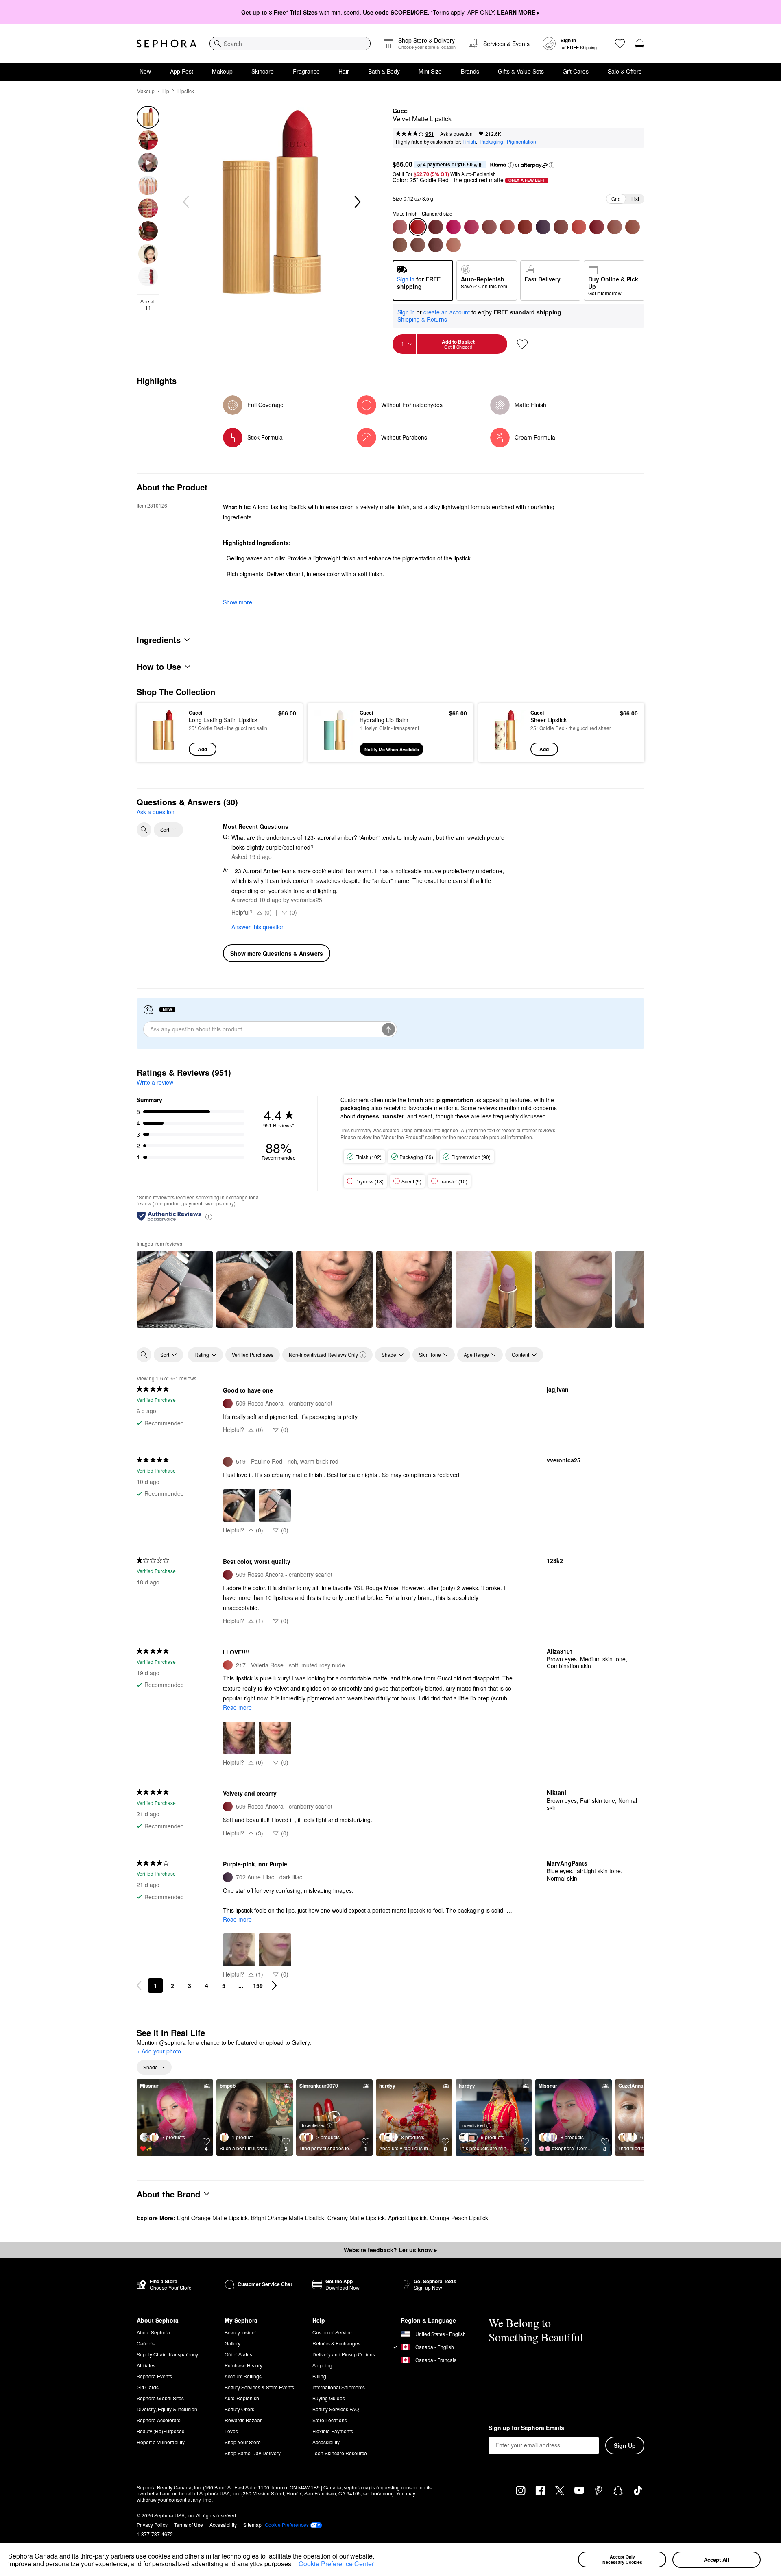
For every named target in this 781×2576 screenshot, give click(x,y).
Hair (344, 71)
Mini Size (430, 71)
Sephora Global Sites (160, 2398)
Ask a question (456, 134)
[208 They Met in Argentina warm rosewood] (507, 227)
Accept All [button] (717, 2560)
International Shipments (339, 2387)
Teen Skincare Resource (340, 2453)
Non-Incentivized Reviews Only (323, 1354)
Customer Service (332, 2332)
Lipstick (186, 91)
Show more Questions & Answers (277, 953)
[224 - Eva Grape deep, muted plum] (436, 245)
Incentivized (314, 2125)
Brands (470, 71)
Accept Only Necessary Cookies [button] (622, 2559)
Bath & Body (384, 71)
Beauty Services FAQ (336, 2409)
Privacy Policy (152, 2525)
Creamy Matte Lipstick (356, 2218)
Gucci (401, 111)
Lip (166, 91)
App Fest (182, 71)
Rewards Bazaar (243, 2420)
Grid (616, 199)
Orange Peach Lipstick (459, 2218)
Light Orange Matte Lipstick (212, 2218)
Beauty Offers (239, 2409)
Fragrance (306, 71)
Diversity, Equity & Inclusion (167, 2409)
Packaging (491, 141)
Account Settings (243, 2376)
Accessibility (326, 2442)
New (145, 71)
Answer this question (258, 927)
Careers (146, 2343)
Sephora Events (154, 2376)
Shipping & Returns (422, 319)
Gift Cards (576, 71)
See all (148, 305)
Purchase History (243, 2365)
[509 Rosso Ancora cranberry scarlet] (597, 227)
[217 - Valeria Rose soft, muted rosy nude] (579, 227)
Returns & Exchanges (336, 2343)
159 (258, 1985)
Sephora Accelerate (159, 2420)
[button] (296, 2565)
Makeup (222, 71)
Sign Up (625, 2445)
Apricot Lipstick (407, 2218)
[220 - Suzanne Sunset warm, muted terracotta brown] (418, 245)
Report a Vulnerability (161, 2442)
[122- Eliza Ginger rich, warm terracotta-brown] (633, 227)
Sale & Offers (625, 71)
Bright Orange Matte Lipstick (288, 2218)
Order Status (238, 2354)
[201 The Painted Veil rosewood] (489, 227)
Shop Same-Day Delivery (253, 2453)
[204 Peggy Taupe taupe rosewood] (400, 227)
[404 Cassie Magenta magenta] (471, 227)
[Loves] (620, 44)
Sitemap (252, 2525)
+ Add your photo (159, 2051)
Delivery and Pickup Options (344, 2354)
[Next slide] (357, 202)
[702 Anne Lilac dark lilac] (543, 227)
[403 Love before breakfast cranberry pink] (454, 227)
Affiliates (146, 2365)
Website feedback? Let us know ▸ (390, 2250)
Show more (238, 602)
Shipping (322, 2365)
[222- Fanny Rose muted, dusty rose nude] (454, 245)
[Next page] (274, 1985)
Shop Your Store (243, 2442)
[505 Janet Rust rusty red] (525, 227)
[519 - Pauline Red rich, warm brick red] (561, 227)
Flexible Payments (333, 2431)
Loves (231, 2431)
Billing (319, 2376)
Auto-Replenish (242, 2398)
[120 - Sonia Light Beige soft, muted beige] (615, 227)
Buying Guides (329, 2398)
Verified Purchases (253, 1354)
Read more (237, 1707)
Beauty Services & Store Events (259, 2387)
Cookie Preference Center (336, 2564)
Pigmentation (521, 141)
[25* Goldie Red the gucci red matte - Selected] (418, 227)
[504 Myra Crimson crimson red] (436, 227)
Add (202, 749)
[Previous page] (139, 1985)
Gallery (232, 2343)
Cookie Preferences (287, 2525)
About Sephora (153, 2332)
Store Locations (330, 2420)
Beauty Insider (240, 2332)
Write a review (155, 1082)
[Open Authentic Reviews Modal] (209, 1216)
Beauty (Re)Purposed (161, 2431)
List (635, 199)
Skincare (263, 71)
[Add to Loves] (522, 344)
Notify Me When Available (392, 749)
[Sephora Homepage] (167, 44)
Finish (469, 141)
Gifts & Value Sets (521, 71)
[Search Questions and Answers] (144, 830)
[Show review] (175, 1290)
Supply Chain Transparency (167, 2354)
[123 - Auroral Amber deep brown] (400, 245)
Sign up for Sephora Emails (526, 2428)
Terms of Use (189, 2525)
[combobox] (290, 44)
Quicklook (164, 750)
